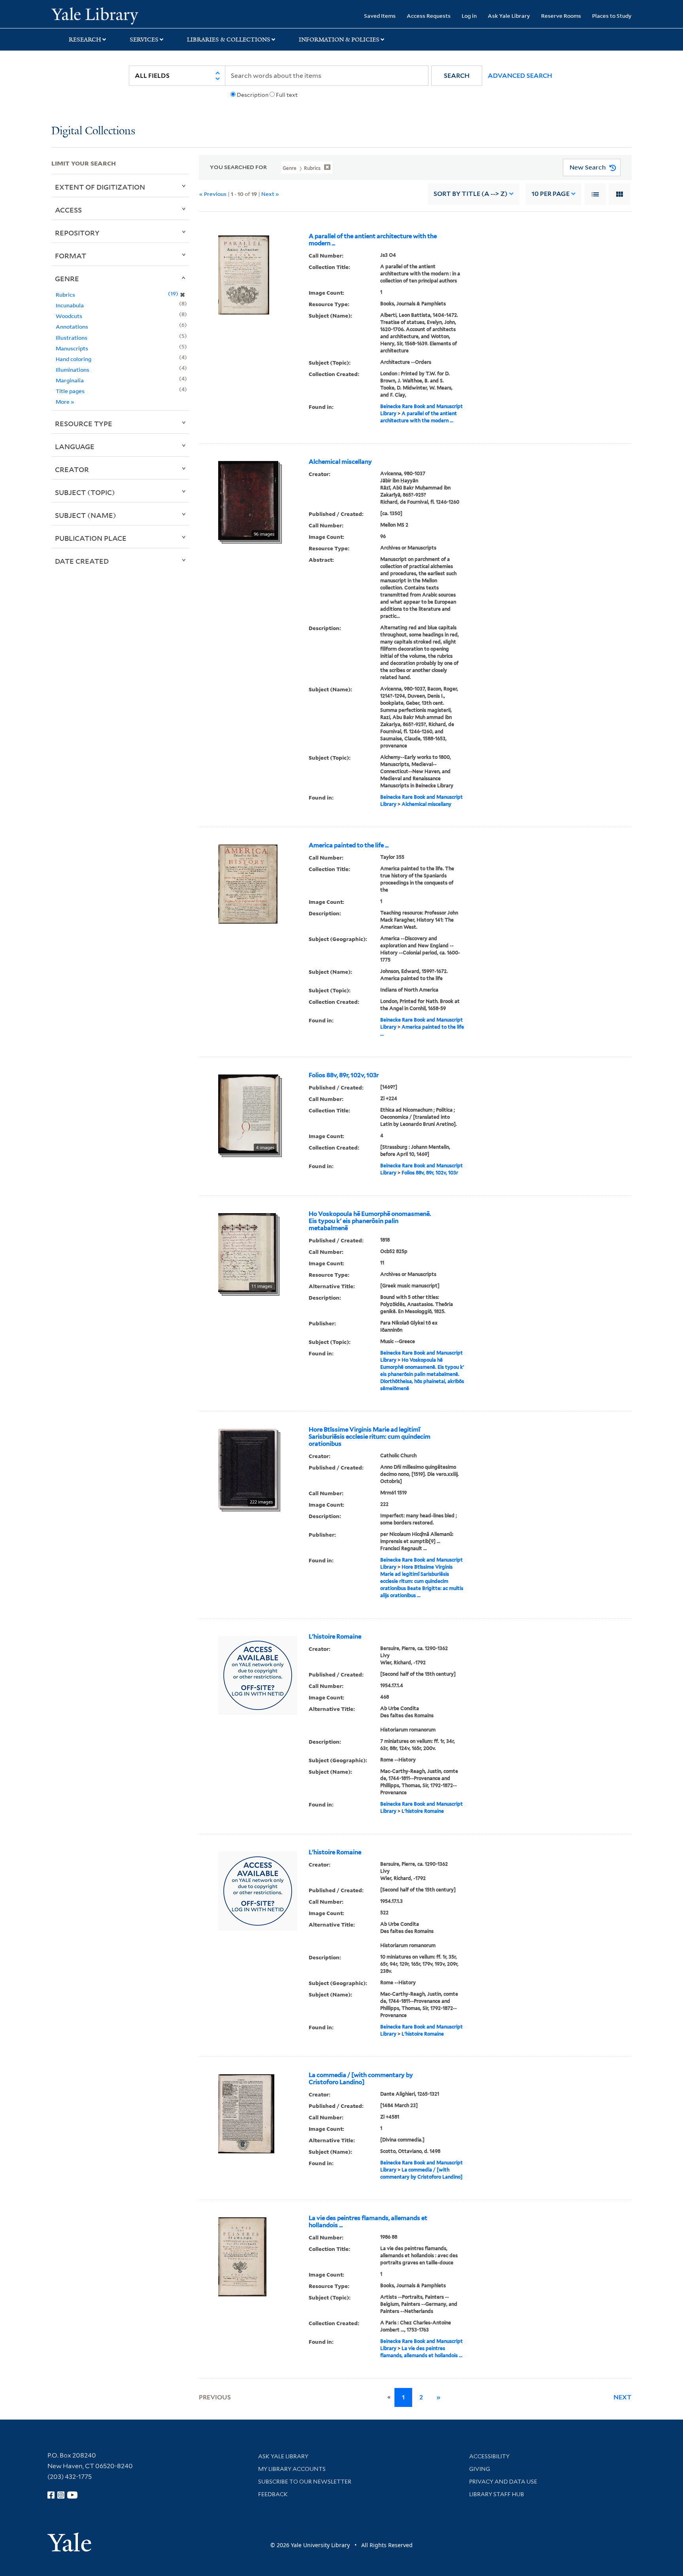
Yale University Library (95, 15)
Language (75, 446)
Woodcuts (69, 316)
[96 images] (248, 500)
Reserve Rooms (561, 16)
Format (71, 256)
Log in (469, 16)
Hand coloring (74, 359)
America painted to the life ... (349, 845)
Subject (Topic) (85, 492)
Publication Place (91, 538)
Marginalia (70, 380)
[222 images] (247, 1468)
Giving (480, 2469)
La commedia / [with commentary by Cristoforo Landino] (361, 2079)
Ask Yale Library (509, 16)
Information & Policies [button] (339, 40)
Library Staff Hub (497, 2494)
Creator (72, 469)
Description (253, 95)
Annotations (72, 326)
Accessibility (489, 2456)
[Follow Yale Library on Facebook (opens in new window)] (51, 2495)
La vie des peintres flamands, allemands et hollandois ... (368, 2222)
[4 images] (248, 1113)
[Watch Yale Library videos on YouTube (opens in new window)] (72, 2495)
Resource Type (84, 423)
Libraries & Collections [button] (229, 40)
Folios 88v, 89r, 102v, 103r (344, 1075)
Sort (471, 194)
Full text (287, 95)
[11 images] (247, 1252)
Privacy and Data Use (503, 2482)
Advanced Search (520, 76)
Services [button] (144, 40)
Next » (270, 194)
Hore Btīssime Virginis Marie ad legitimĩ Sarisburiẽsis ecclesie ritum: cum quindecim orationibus (370, 1437)
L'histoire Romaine (335, 1637)
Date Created (82, 561)
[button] (457, 76)
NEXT (623, 2397)
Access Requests (429, 16)
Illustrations (72, 338)
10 (551, 194)
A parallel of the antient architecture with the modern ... (373, 240)
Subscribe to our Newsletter (305, 2482)
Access (68, 210)
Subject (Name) (86, 515)
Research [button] (85, 40)
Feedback (273, 2494)
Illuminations (73, 370)
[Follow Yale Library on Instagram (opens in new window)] (61, 2495)
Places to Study (612, 16)
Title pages (70, 391)
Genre (67, 278)
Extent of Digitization (100, 187)
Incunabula (70, 305)
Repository (77, 233)
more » (65, 402)
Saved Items (380, 16)
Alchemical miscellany (340, 462)
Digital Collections (93, 131)
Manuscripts (72, 348)
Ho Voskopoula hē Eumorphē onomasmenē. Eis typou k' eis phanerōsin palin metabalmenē (370, 1221)
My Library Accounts (292, 2469)
